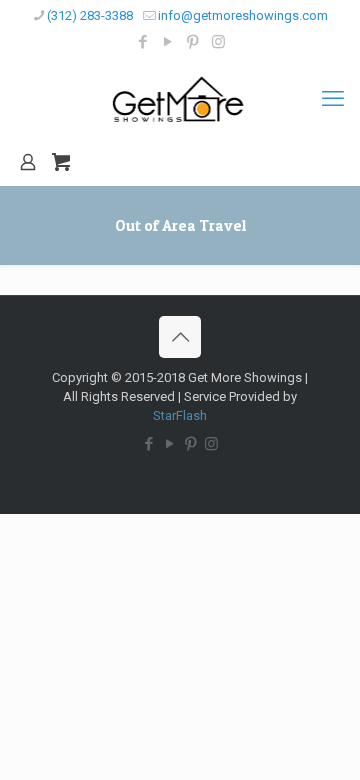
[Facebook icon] (143, 42)
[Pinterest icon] (193, 42)
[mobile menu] (333, 99)
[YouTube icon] (168, 42)
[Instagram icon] (218, 42)
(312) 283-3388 (90, 15)
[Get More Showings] (180, 99)
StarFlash (180, 415)
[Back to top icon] (180, 337)
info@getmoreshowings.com (243, 15)
